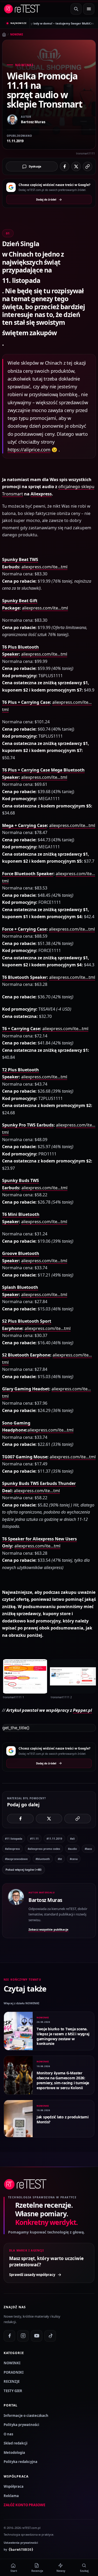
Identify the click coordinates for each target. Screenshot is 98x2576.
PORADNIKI (14, 2372)
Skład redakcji (16, 2443)
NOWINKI (17, 34)
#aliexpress (12, 1849)
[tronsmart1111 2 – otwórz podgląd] (73, 1676)
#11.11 (34, 1839)
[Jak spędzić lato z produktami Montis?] (18, 2119)
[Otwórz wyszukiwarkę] (76, 9)
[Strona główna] (4, 35)
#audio (72, 1849)
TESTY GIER (13, 2391)
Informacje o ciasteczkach (26, 2416)
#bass (88, 1849)
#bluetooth (43, 1859)
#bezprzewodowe (16, 1859)
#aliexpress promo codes (44, 1849)
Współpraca (14, 2486)
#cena (74, 1859)
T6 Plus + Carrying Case (26, 702)
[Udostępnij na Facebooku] (65, 166)
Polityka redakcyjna (21, 2462)
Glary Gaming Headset (26, 1389)
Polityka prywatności (21, 2425)
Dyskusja (35, 166)
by (19, 2549)
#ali (72, 1839)
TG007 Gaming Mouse (25, 1457)
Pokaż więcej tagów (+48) (24, 1869)
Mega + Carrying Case (24, 825)
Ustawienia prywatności (21, 2543)
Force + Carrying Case (24, 929)
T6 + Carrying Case (21, 1029)
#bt (60, 1859)
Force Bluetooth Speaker (28, 874)
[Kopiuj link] (88, 166)
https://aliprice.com (29, 450)
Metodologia (14, 2453)
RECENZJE (12, 2381)
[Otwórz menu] (89, 9)
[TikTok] (50, 2336)
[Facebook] (9, 2336)
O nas (8, 2434)
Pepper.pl (82, 1710)
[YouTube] (37, 2336)
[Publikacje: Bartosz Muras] (16, 1911)
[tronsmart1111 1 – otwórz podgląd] (25, 1676)
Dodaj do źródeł (46, 200)
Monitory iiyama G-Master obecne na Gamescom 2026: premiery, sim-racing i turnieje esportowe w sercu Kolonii (63, 2080)
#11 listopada (14, 1839)
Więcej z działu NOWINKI (21, 2003)
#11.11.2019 (54, 1839)
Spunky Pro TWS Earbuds (28, 1125)
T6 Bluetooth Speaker (24, 977)
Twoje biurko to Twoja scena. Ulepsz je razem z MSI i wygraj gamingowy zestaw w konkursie (63, 2036)
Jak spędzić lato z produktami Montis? (63, 2119)
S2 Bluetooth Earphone (26, 1355)
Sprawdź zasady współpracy (32, 2275)
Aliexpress (41, 494)
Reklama (11, 2496)
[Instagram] (23, 2336)
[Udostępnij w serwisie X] (76, 166)
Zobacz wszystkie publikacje (48, 1929)
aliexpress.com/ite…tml (44, 567)
